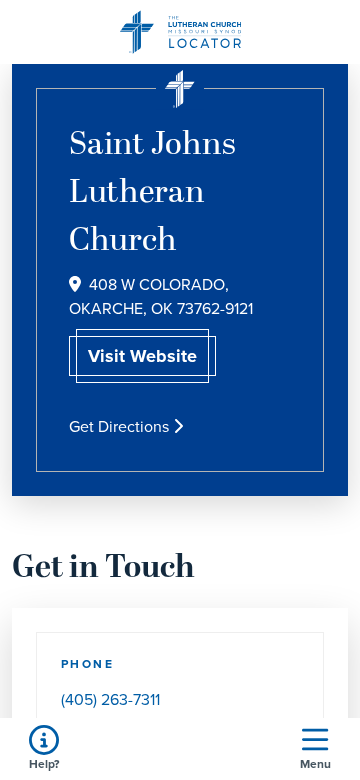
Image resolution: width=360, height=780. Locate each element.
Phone (87, 664)
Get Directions (121, 426)
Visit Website (142, 356)
